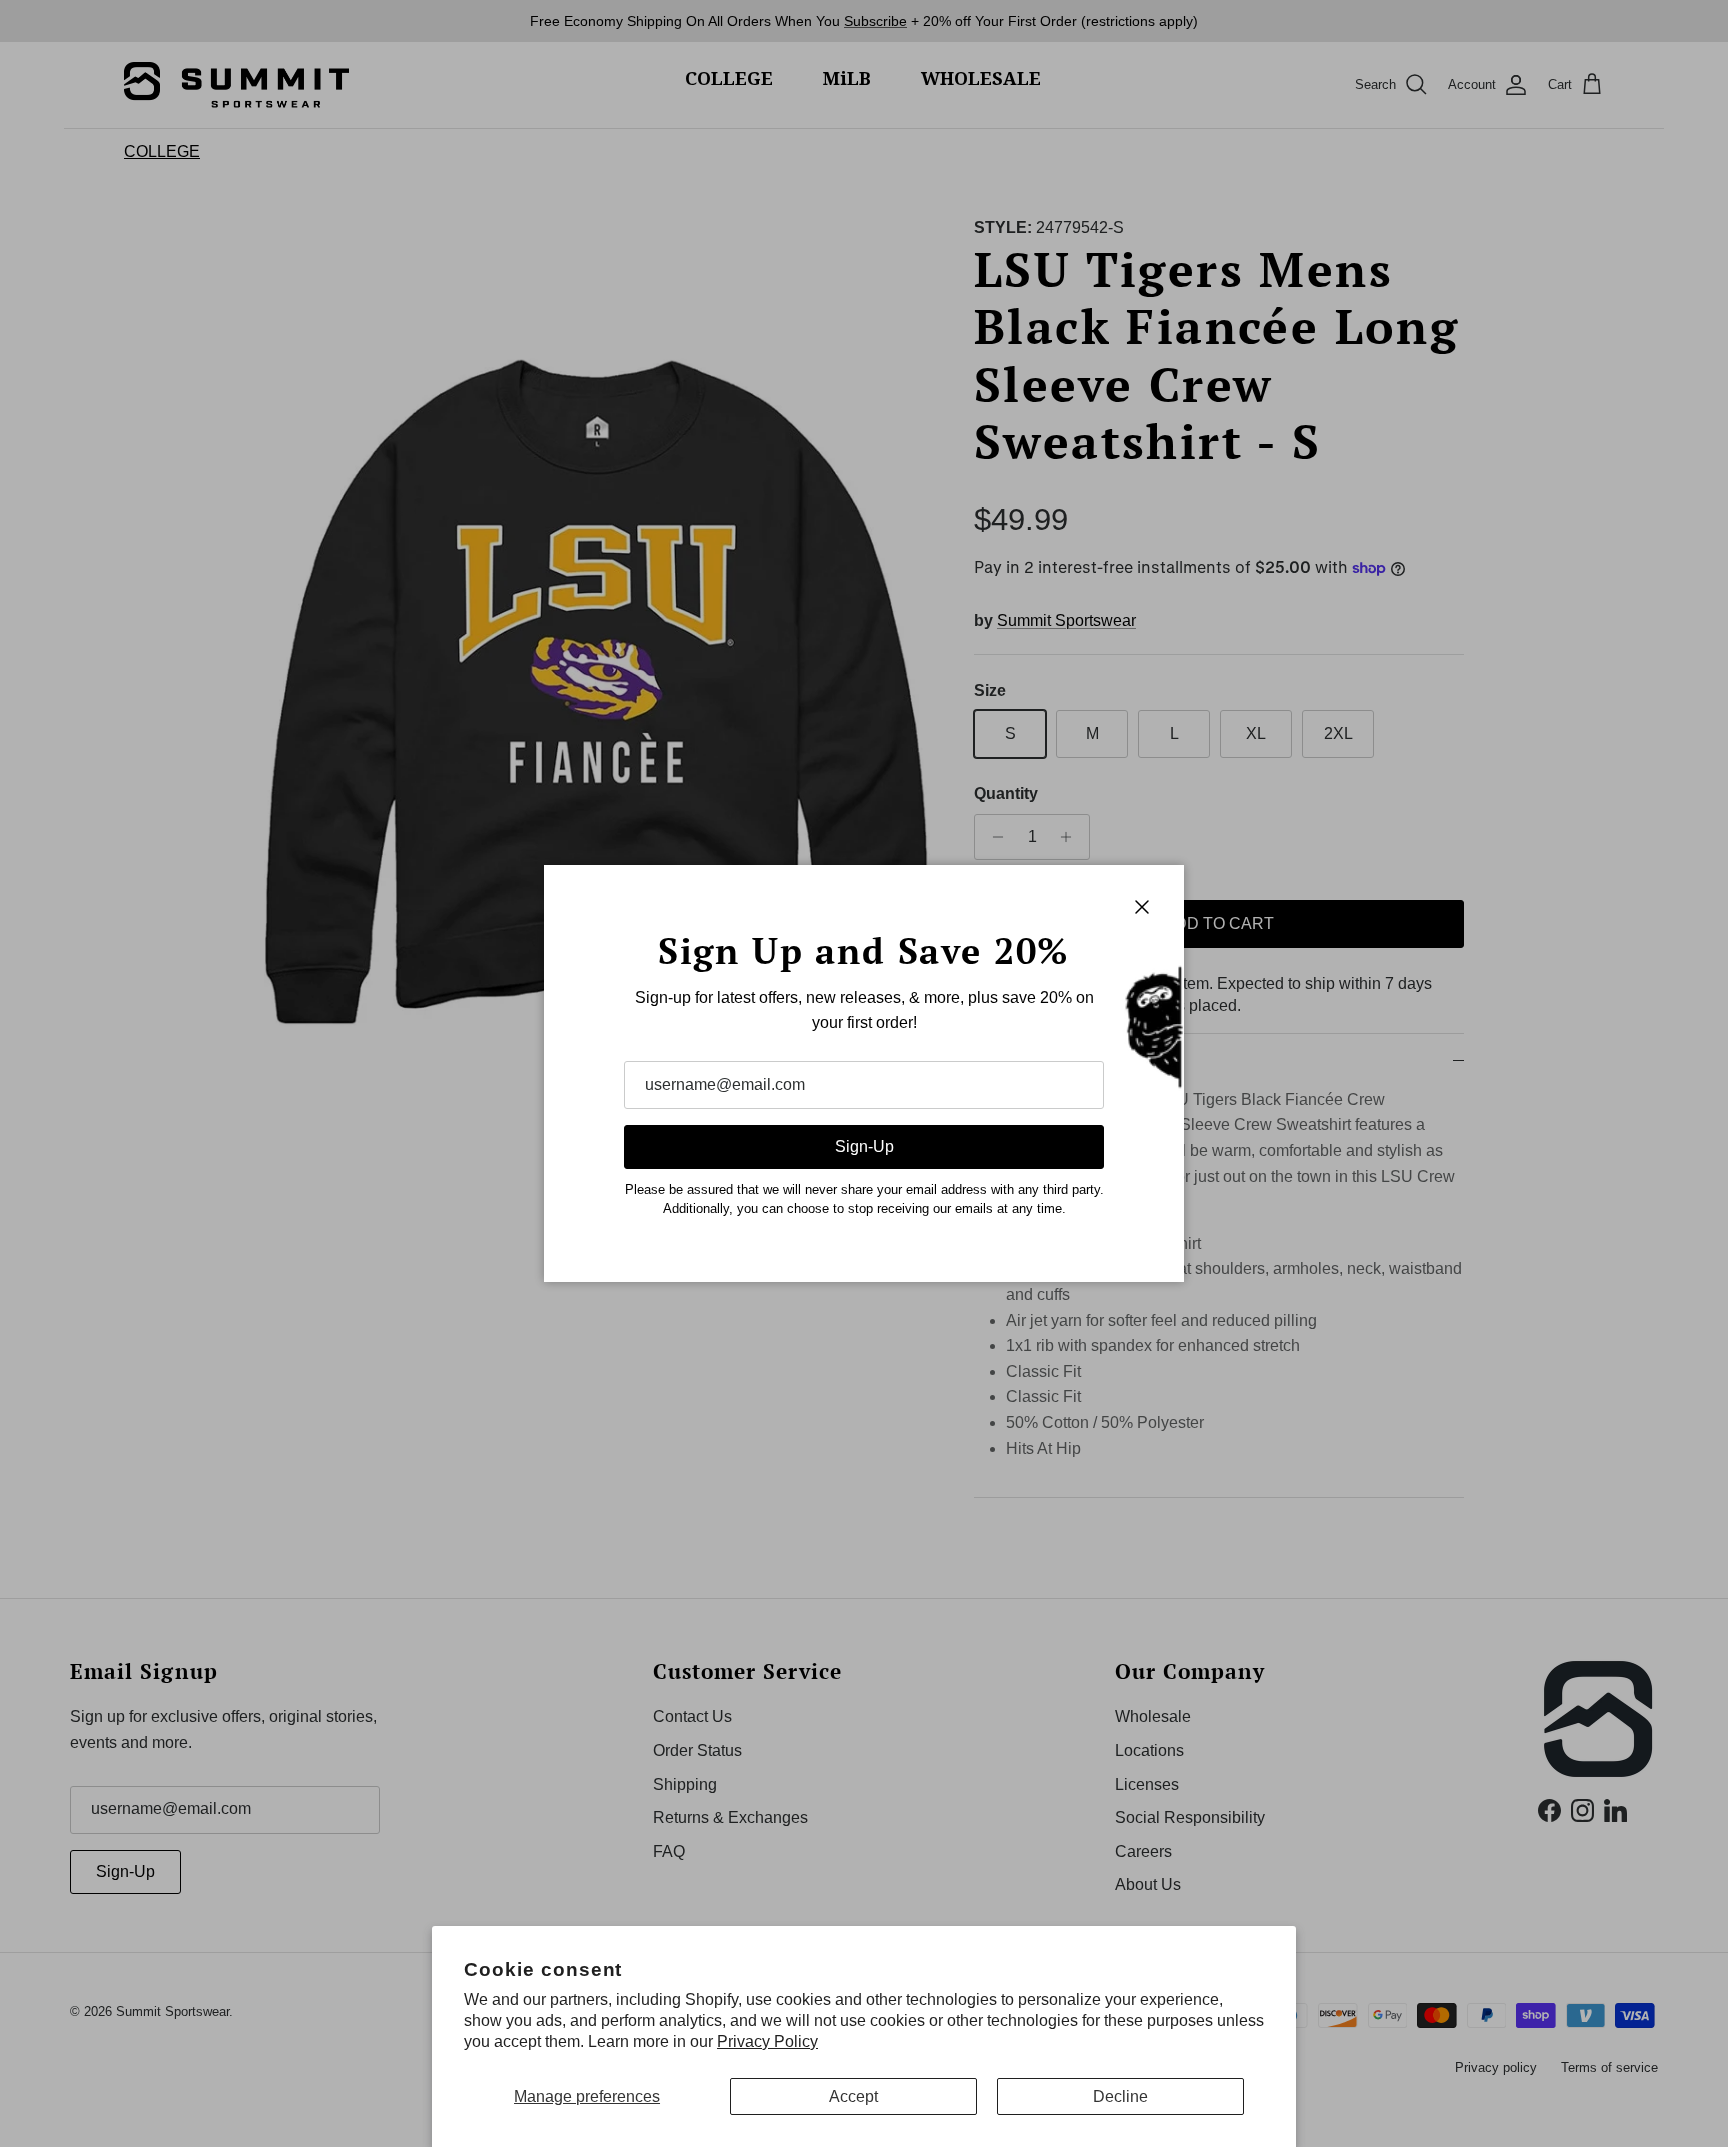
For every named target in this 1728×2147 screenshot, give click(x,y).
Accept (853, 2096)
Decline (1120, 2096)
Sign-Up (864, 1146)
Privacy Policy (767, 2041)
